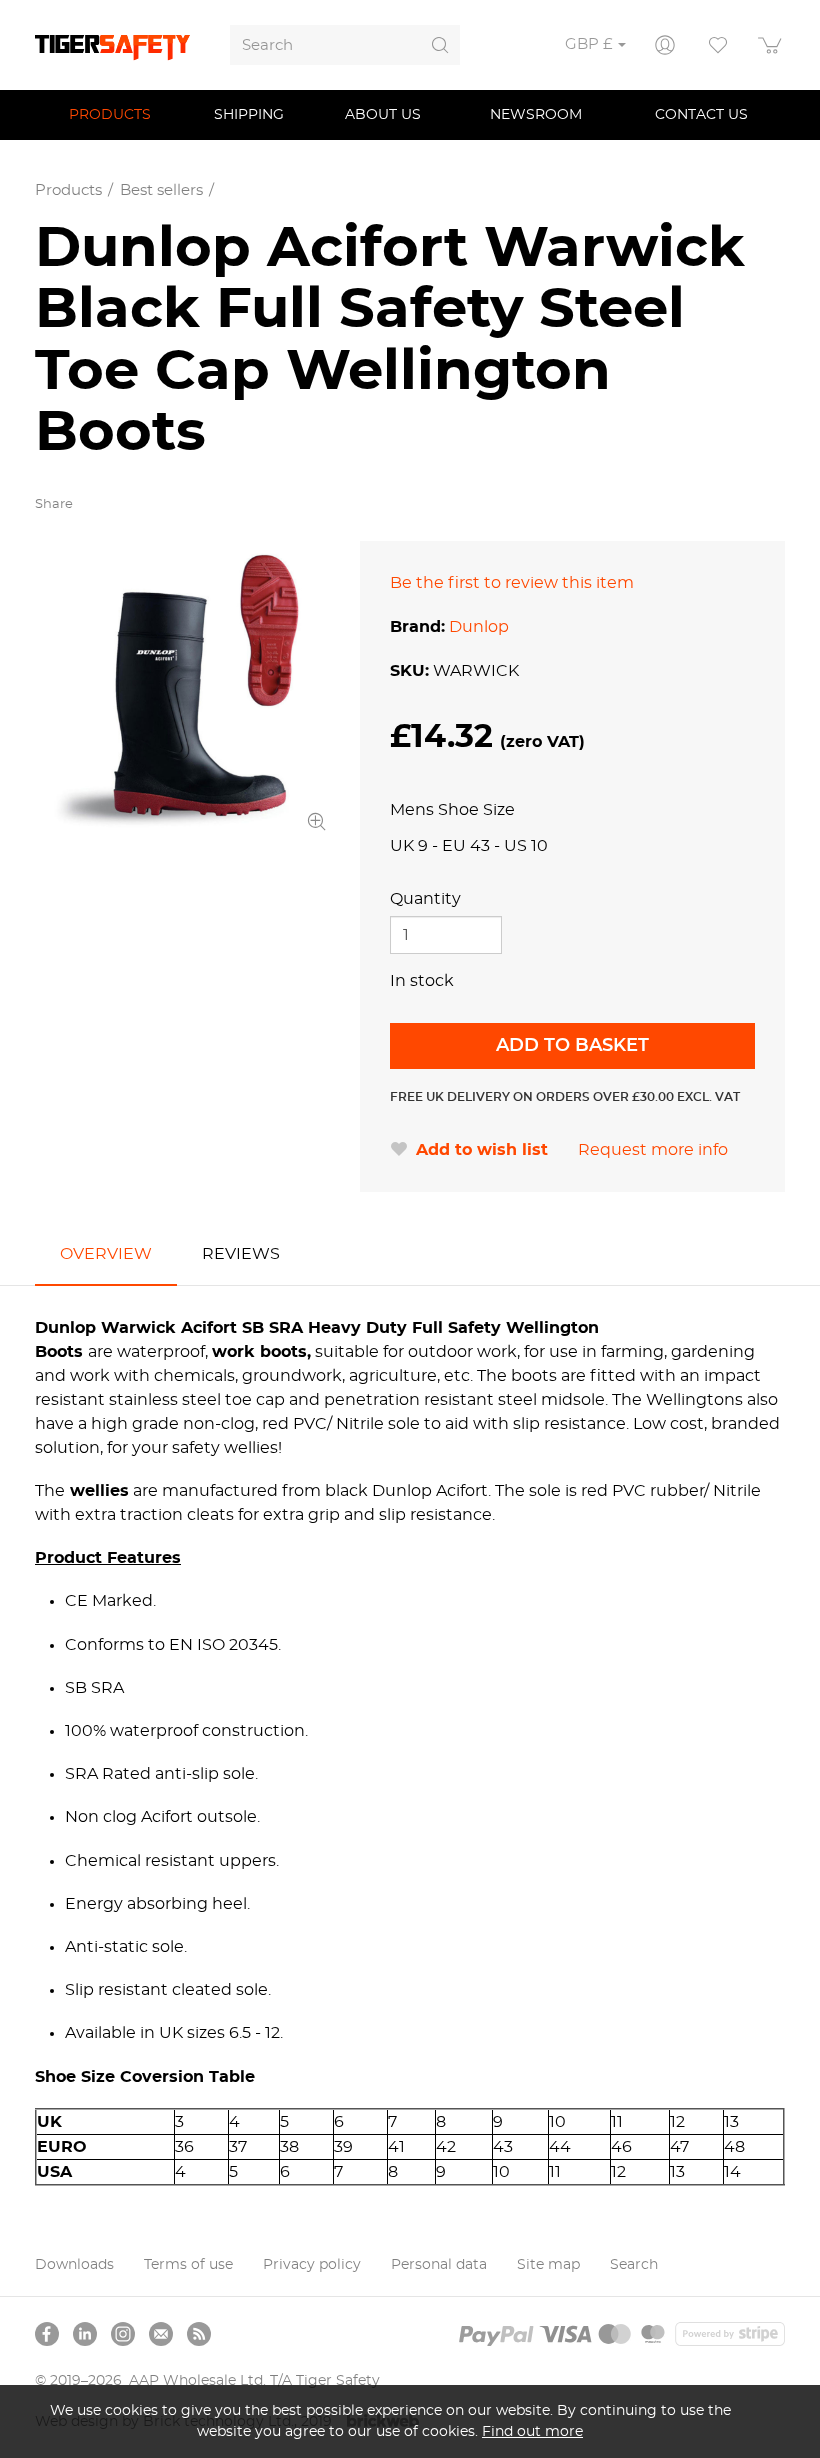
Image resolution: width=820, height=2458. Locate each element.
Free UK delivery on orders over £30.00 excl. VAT (565, 1097)
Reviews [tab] (241, 1254)
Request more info (653, 1150)
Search (634, 2265)
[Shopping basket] (771, 45)
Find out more (532, 2431)
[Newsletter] (161, 2334)
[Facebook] (47, 2334)
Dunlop (479, 627)
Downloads (74, 2265)
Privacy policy (312, 2265)
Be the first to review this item (512, 583)
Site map (548, 2265)
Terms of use (188, 2265)
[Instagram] (123, 2334)
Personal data (439, 2265)
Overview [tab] (106, 1254)
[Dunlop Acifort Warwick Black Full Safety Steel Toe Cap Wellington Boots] (182, 688)
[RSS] (199, 2334)
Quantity (425, 899)
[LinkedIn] (85, 2334)
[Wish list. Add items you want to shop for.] (718, 45)
